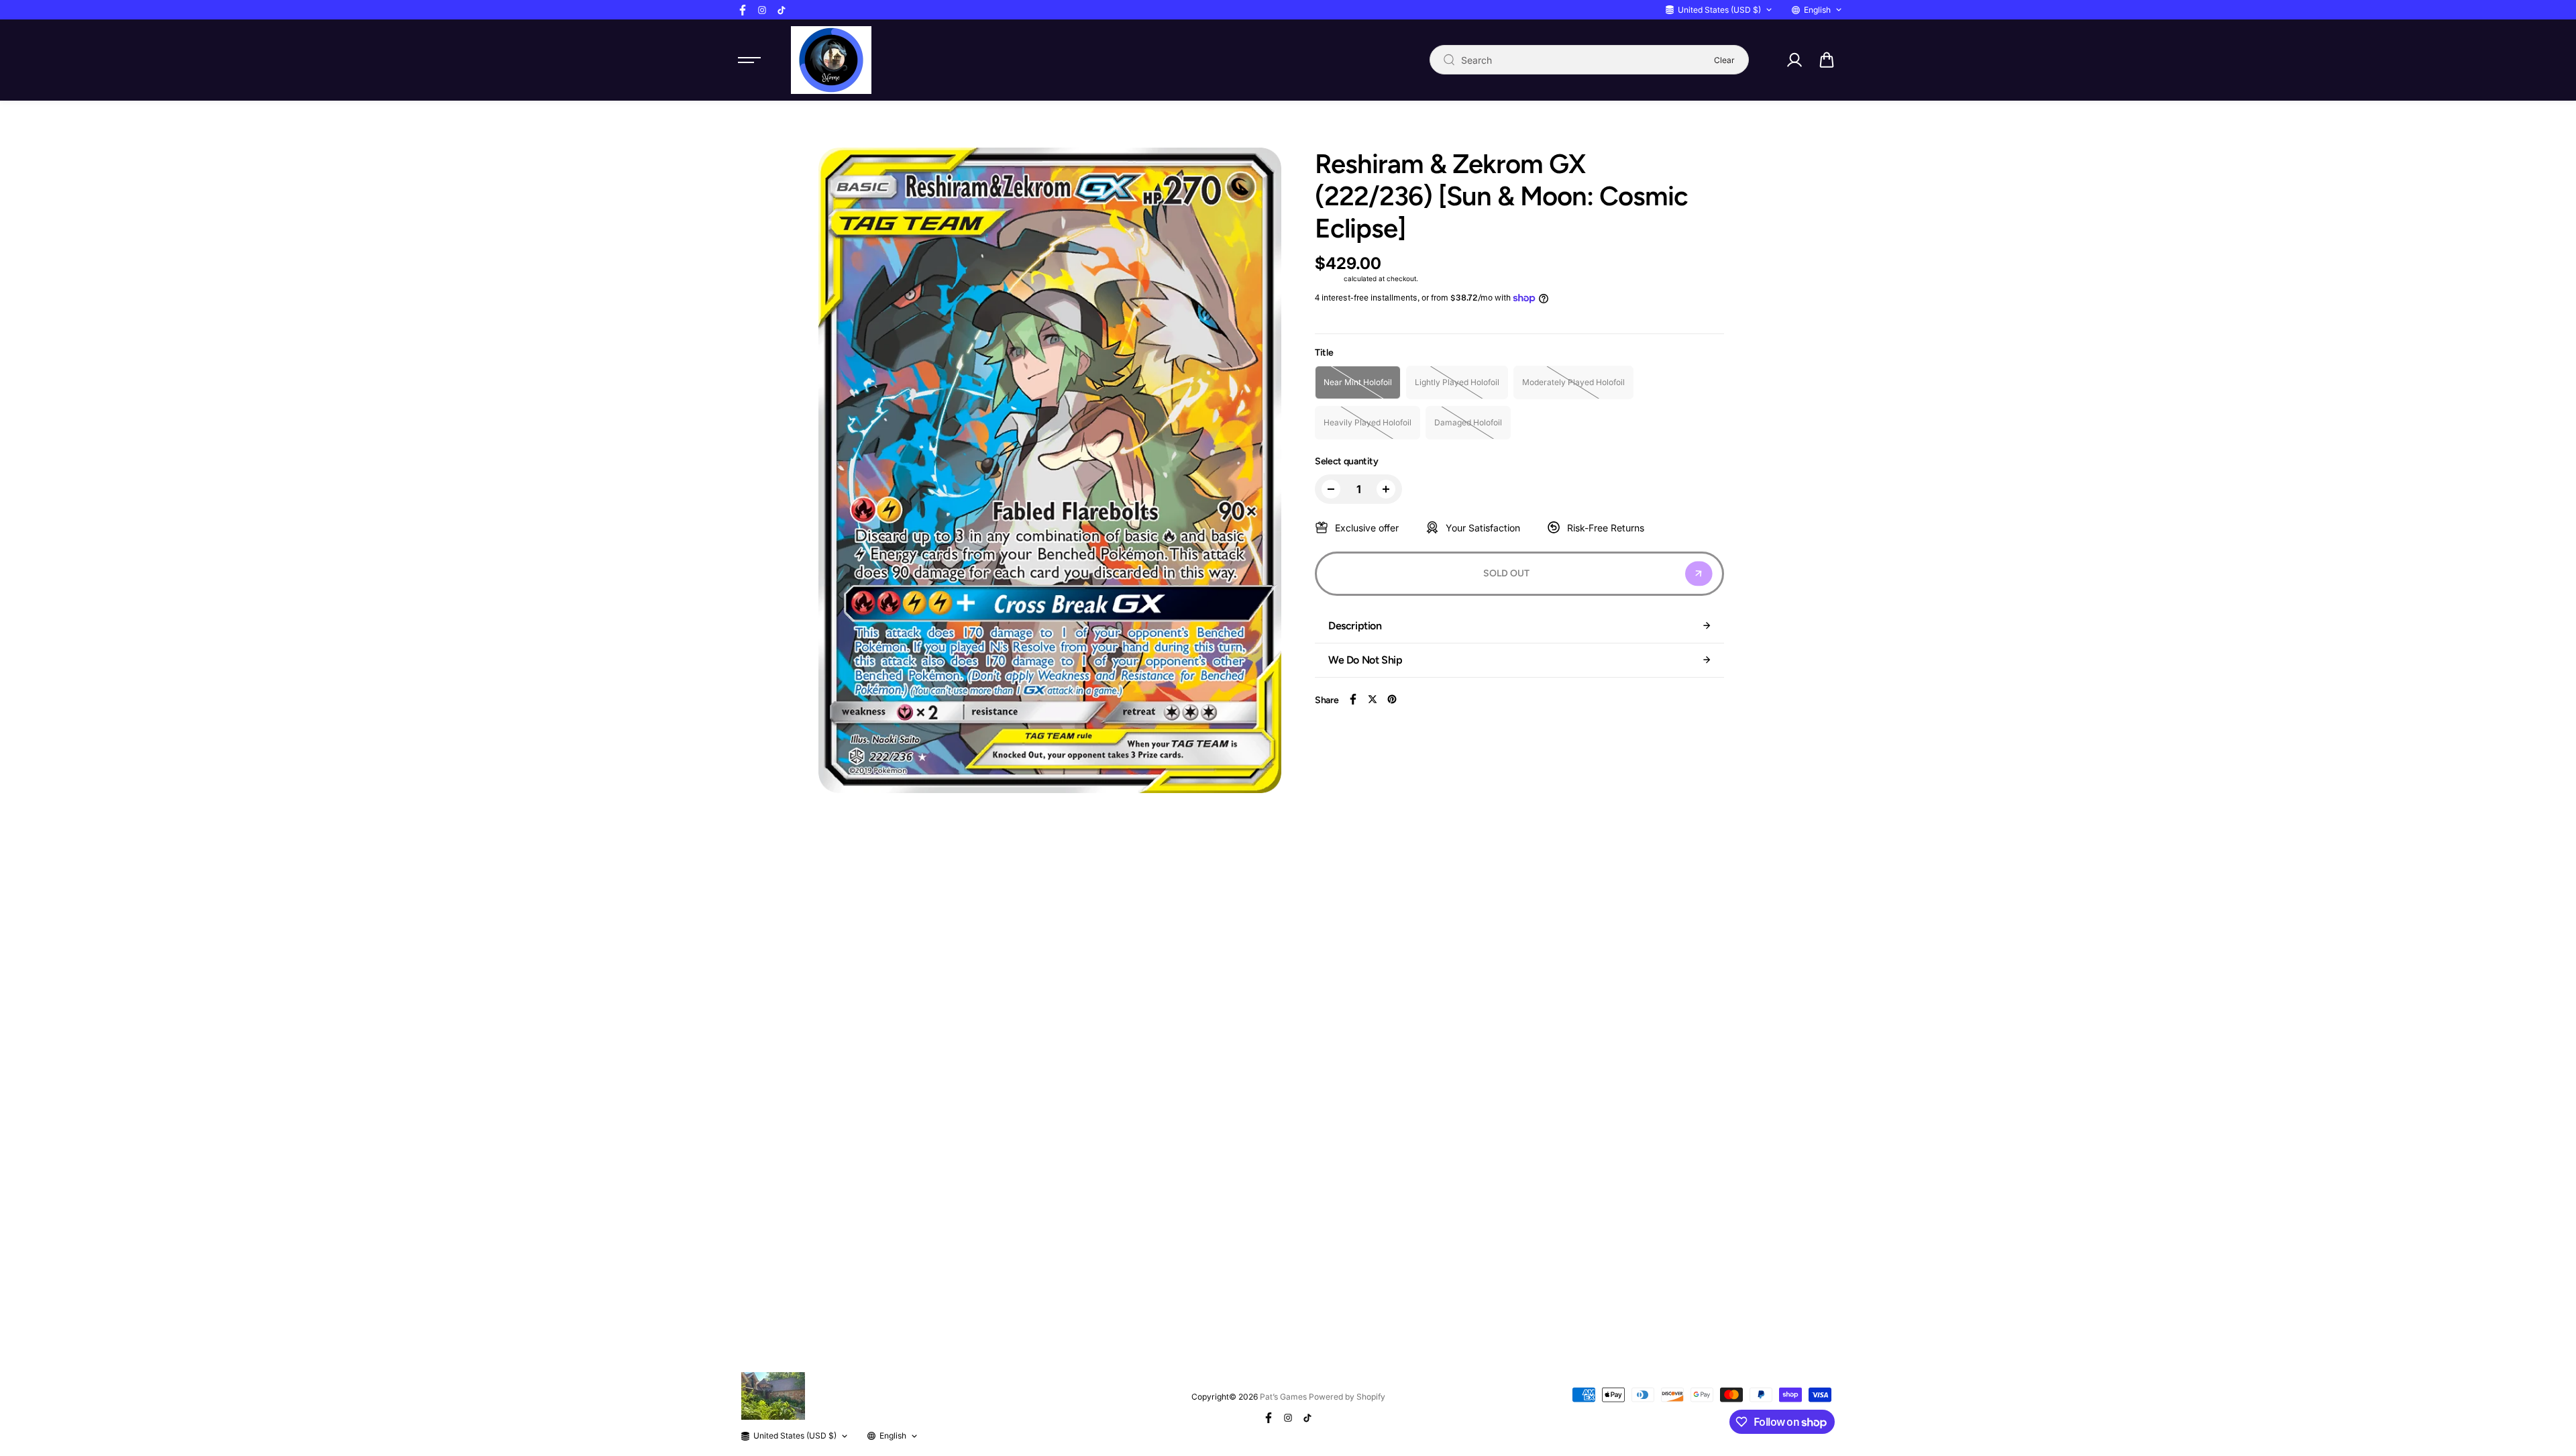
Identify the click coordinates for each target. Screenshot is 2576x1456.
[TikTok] (782, 10)
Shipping (1328, 278)
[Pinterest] (1392, 699)
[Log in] (1794, 60)
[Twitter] (1373, 699)
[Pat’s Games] (831, 60)
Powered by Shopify (1347, 1397)
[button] (1827, 60)
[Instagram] (762, 10)
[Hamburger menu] (749, 60)
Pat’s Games (1283, 1397)
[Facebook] (743, 10)
